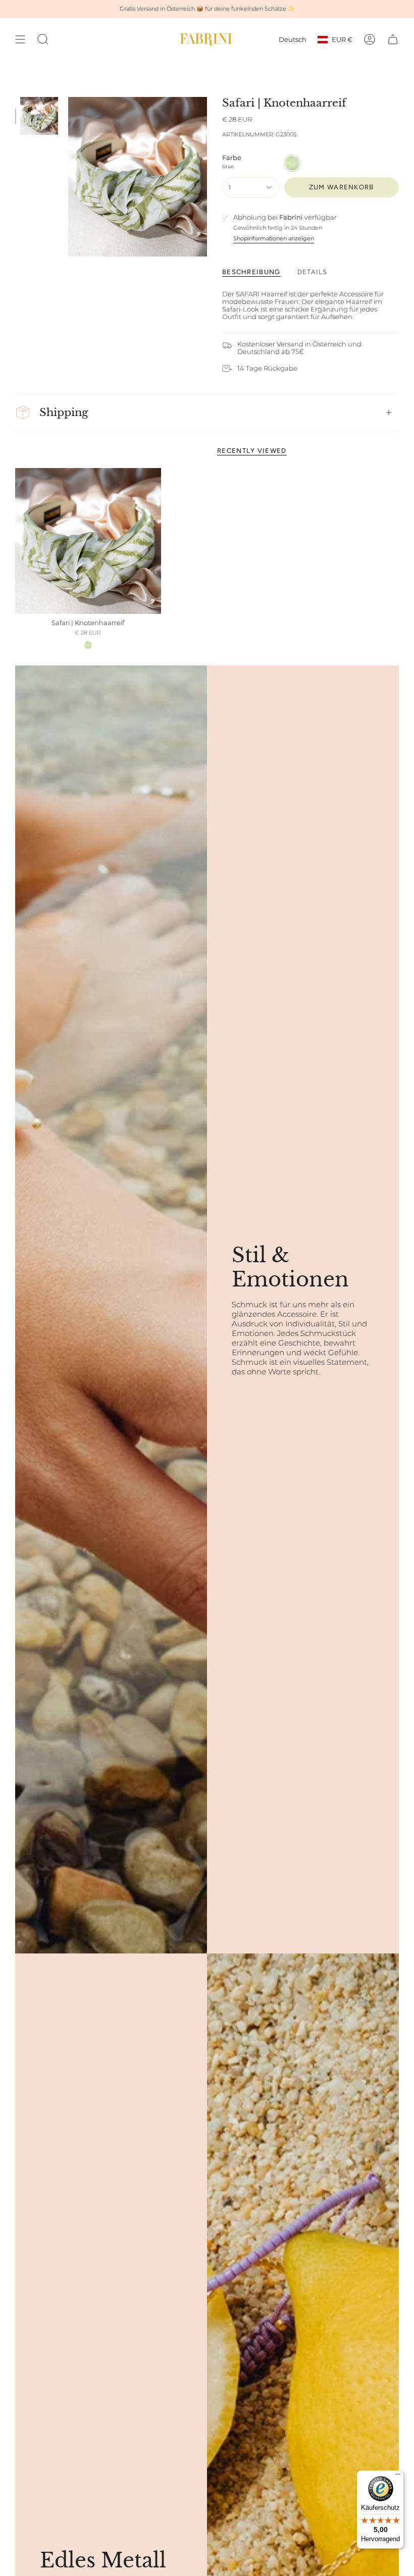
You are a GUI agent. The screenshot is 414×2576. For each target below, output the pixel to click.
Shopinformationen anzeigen (274, 238)
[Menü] (398, 2477)
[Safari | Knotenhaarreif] (88, 541)
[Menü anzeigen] (20, 39)
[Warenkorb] (393, 39)
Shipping (64, 413)
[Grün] (88, 645)
